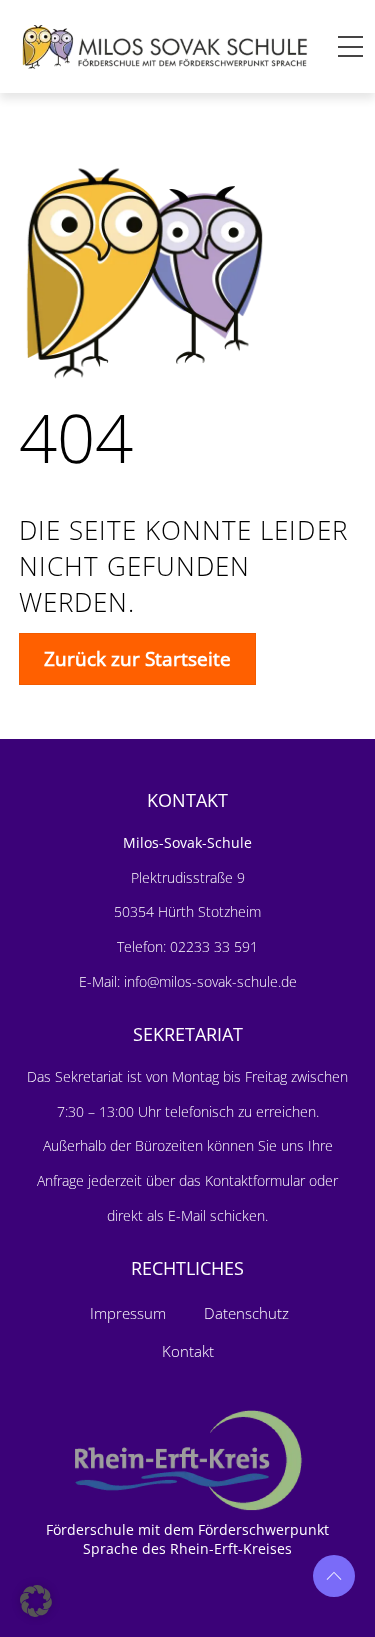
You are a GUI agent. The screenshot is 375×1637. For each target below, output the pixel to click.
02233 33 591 (212, 946)
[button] (36, 1601)
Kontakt (188, 1351)
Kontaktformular (257, 1180)
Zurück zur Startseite (137, 658)
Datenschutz (246, 1313)
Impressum (128, 1313)
